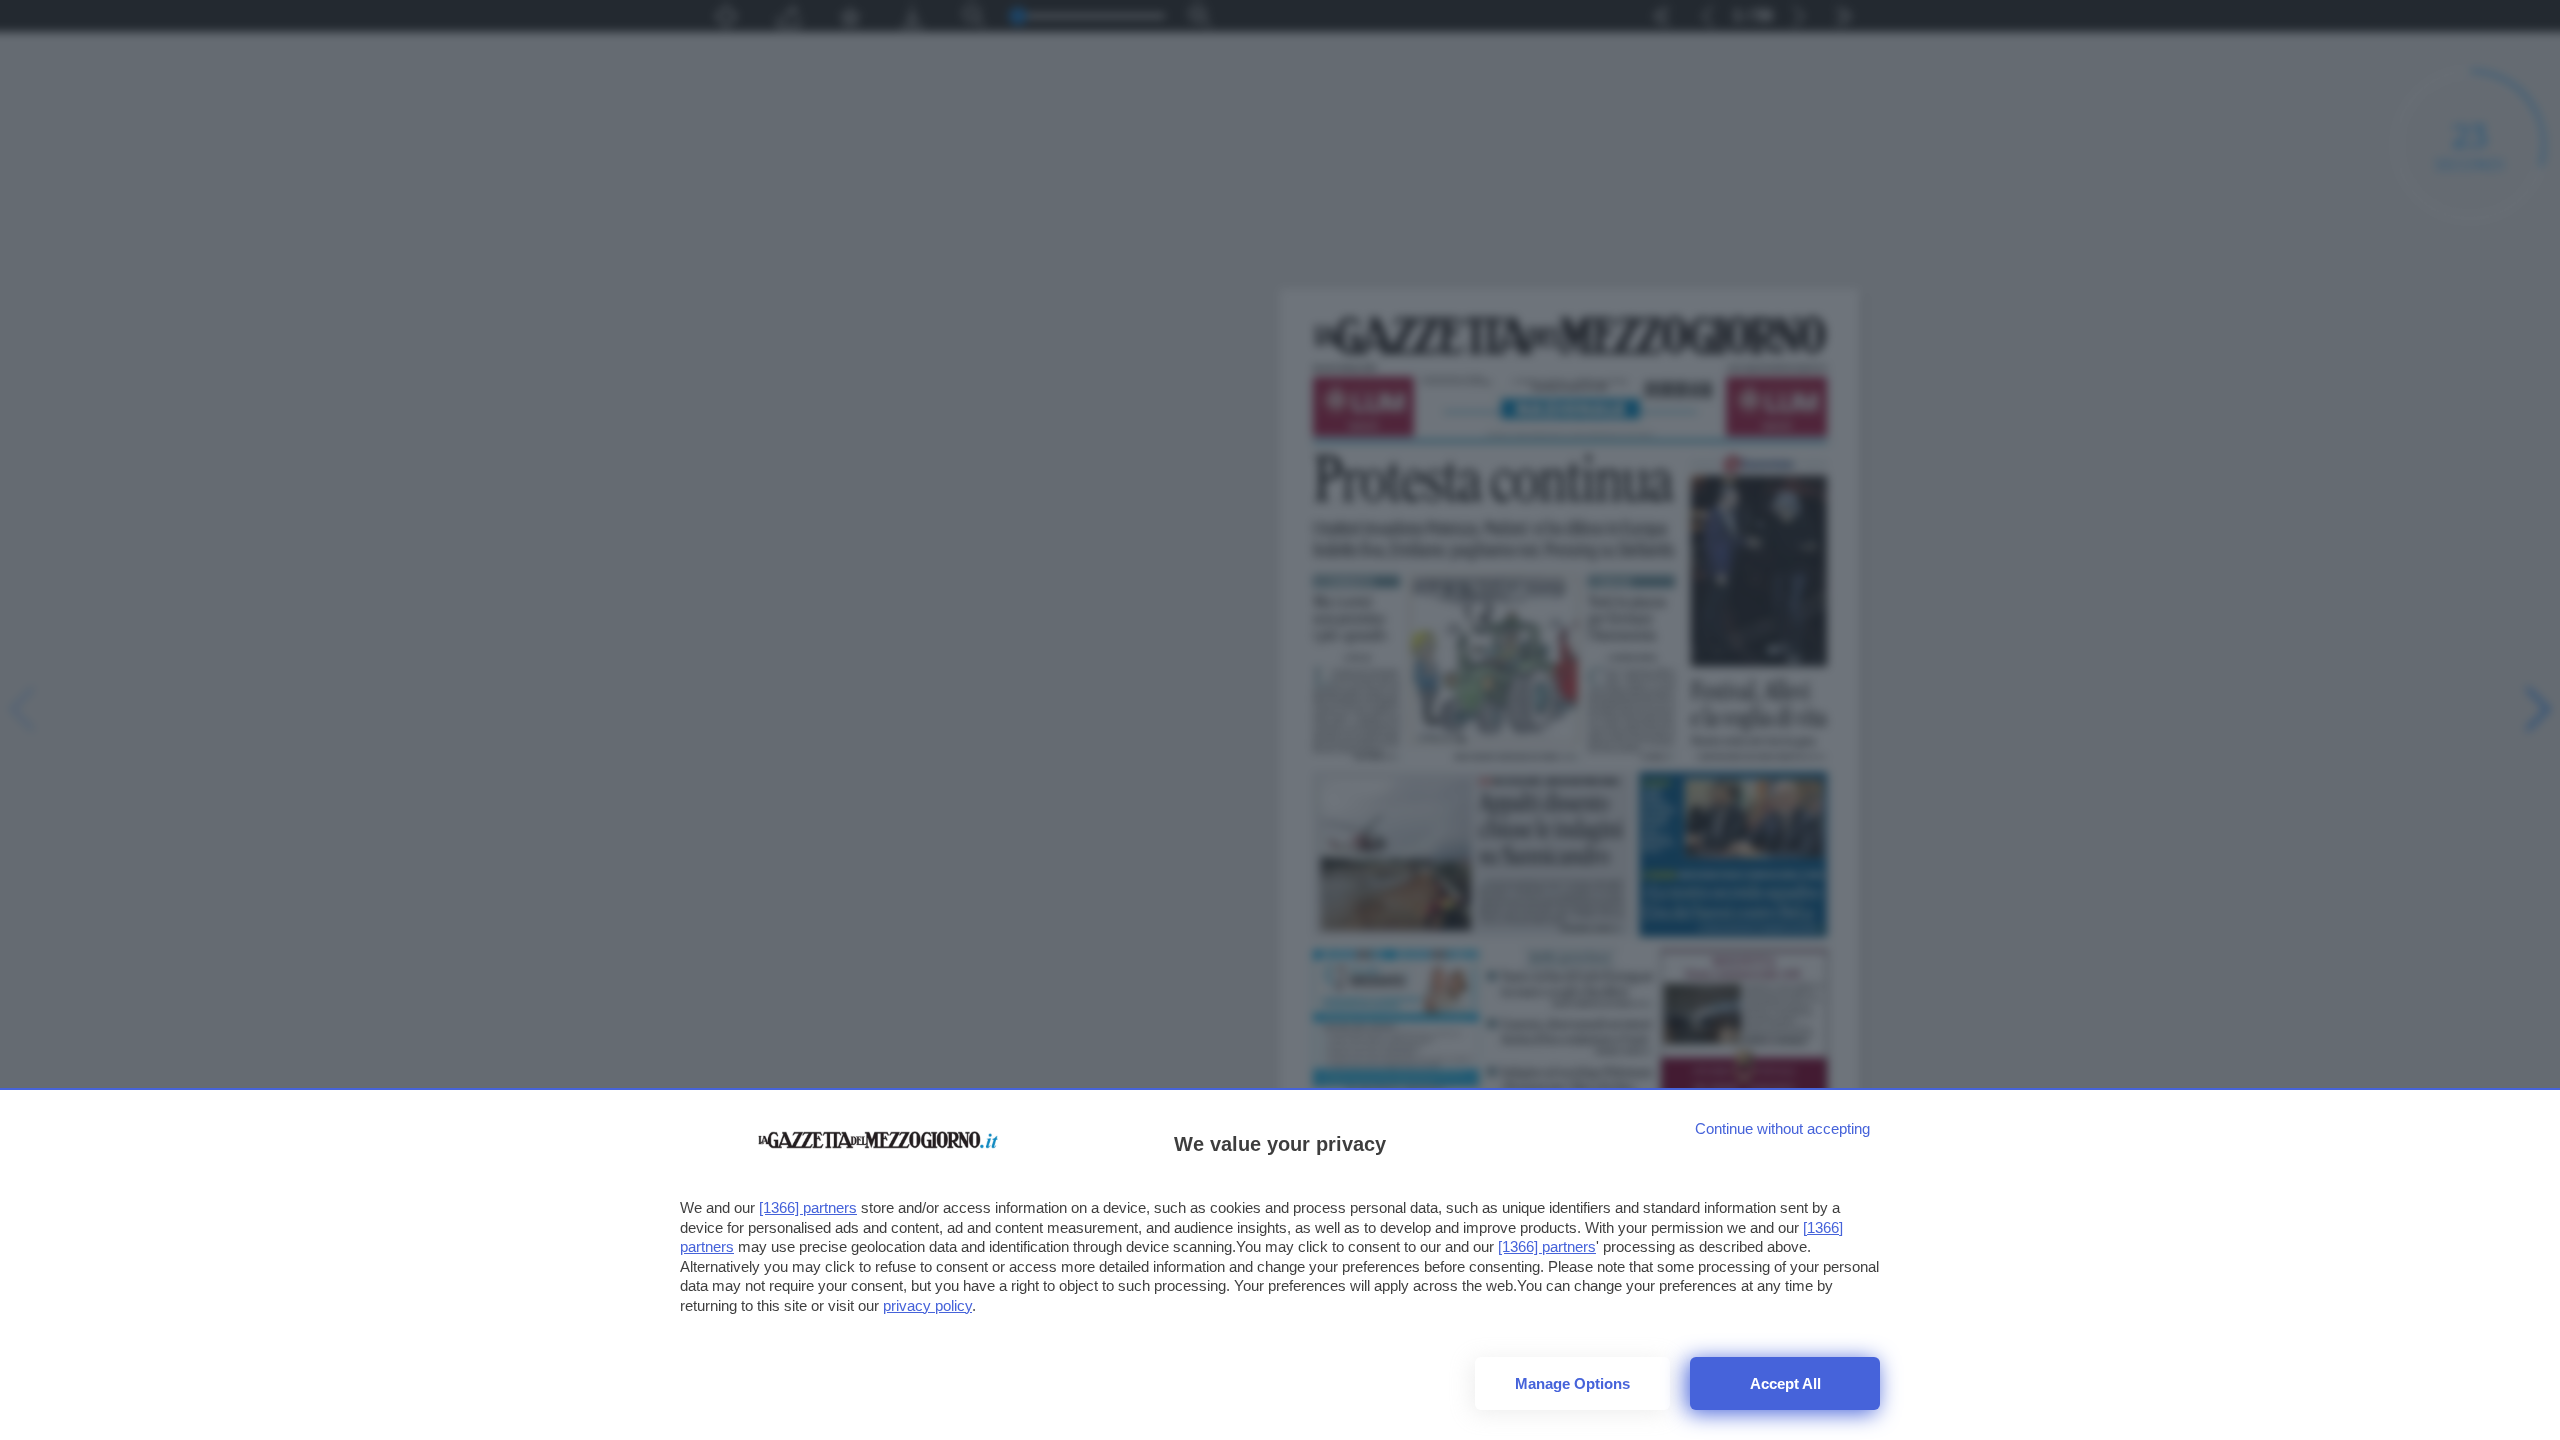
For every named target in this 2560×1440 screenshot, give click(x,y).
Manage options (1572, 1383)
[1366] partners (808, 1207)
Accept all (1785, 1383)
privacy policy (927, 1305)
